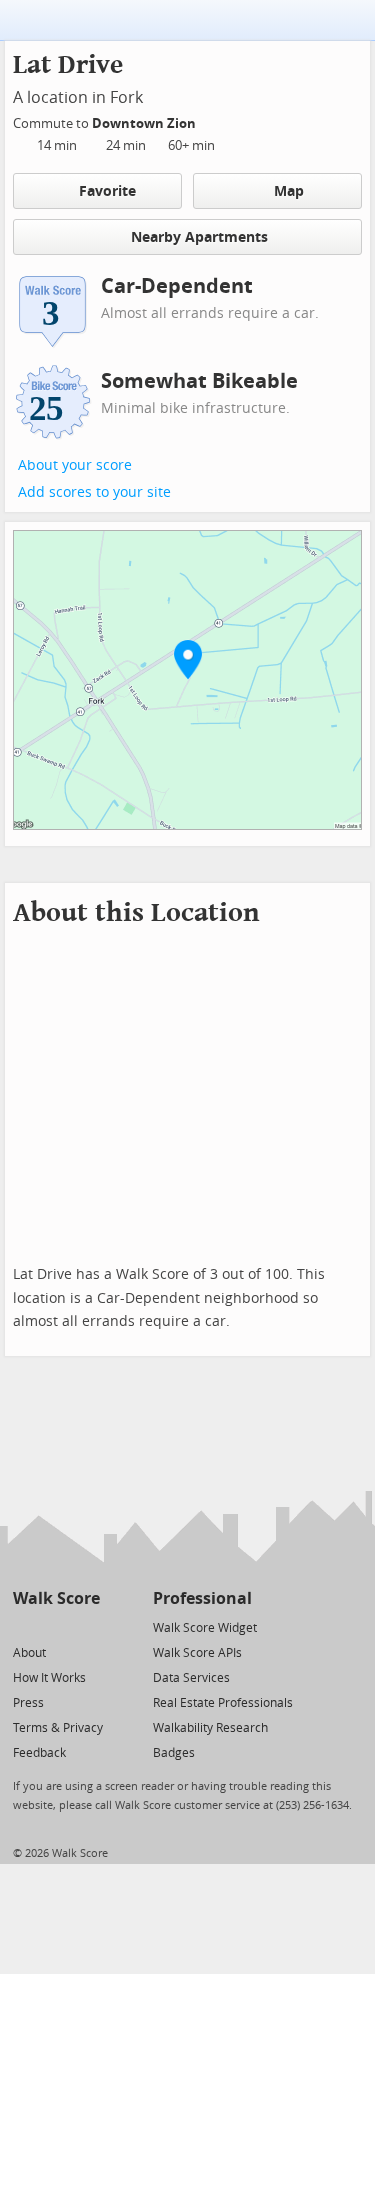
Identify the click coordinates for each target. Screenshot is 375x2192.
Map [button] (289, 191)
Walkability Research (210, 1728)
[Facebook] (55, 1626)
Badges (174, 1753)
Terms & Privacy (58, 1728)
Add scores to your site (94, 492)
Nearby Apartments (199, 237)
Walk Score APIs (197, 1653)
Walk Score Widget (205, 1628)
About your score (75, 465)
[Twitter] (24, 1626)
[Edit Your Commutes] (209, 120)
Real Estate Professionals (223, 1703)
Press (28, 1703)
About (29, 1653)
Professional (202, 1598)
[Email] (86, 1626)
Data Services (191, 1678)
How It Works (49, 1678)
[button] (188, 659)
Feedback (39, 1753)
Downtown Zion (145, 123)
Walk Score (56, 1598)
